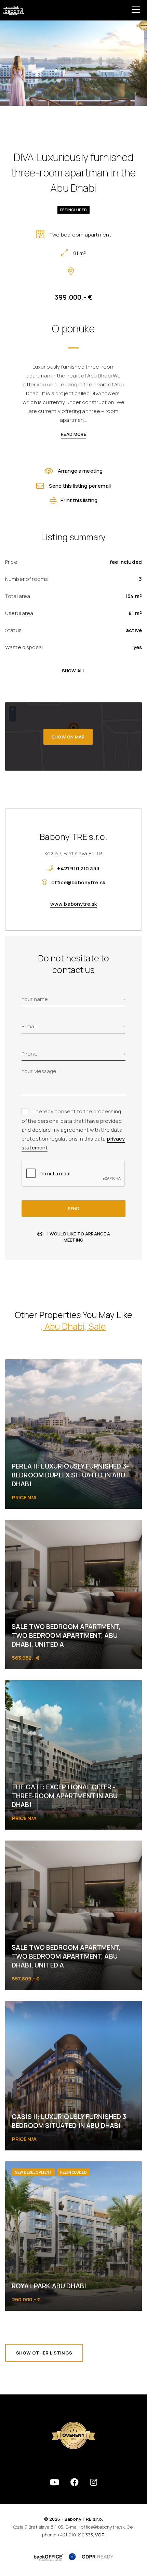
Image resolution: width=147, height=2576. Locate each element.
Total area (18, 596)
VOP (100, 2535)
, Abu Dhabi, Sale (74, 1326)
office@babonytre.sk (78, 882)
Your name (35, 999)
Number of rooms (26, 579)
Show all (73, 671)
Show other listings (44, 2353)
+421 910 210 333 (78, 868)
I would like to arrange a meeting (79, 1237)
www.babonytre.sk (73, 904)
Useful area (19, 613)
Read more (73, 434)
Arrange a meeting (80, 471)
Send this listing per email (80, 486)
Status (13, 630)
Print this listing (79, 500)
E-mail (29, 1026)
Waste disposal (24, 647)
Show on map (68, 737)
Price (11, 562)
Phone (30, 1054)
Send (73, 1208)
